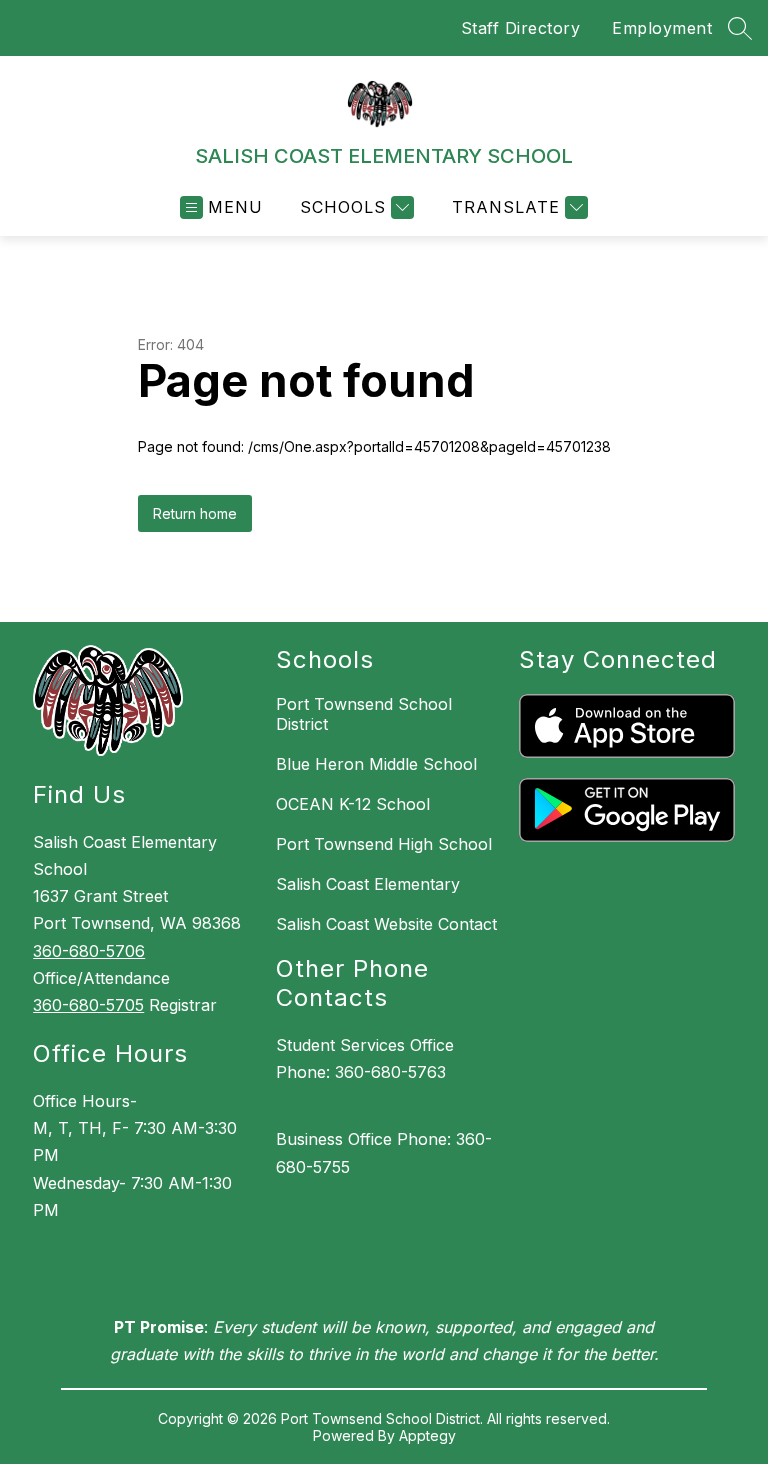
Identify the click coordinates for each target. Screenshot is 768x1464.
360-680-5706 (89, 951)
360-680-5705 (88, 1005)
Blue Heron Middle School (376, 764)
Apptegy (427, 1435)
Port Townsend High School (384, 844)
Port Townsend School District (364, 714)
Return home (195, 513)
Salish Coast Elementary (368, 884)
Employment (662, 28)
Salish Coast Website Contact (386, 924)
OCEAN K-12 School (353, 804)
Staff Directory (521, 28)
